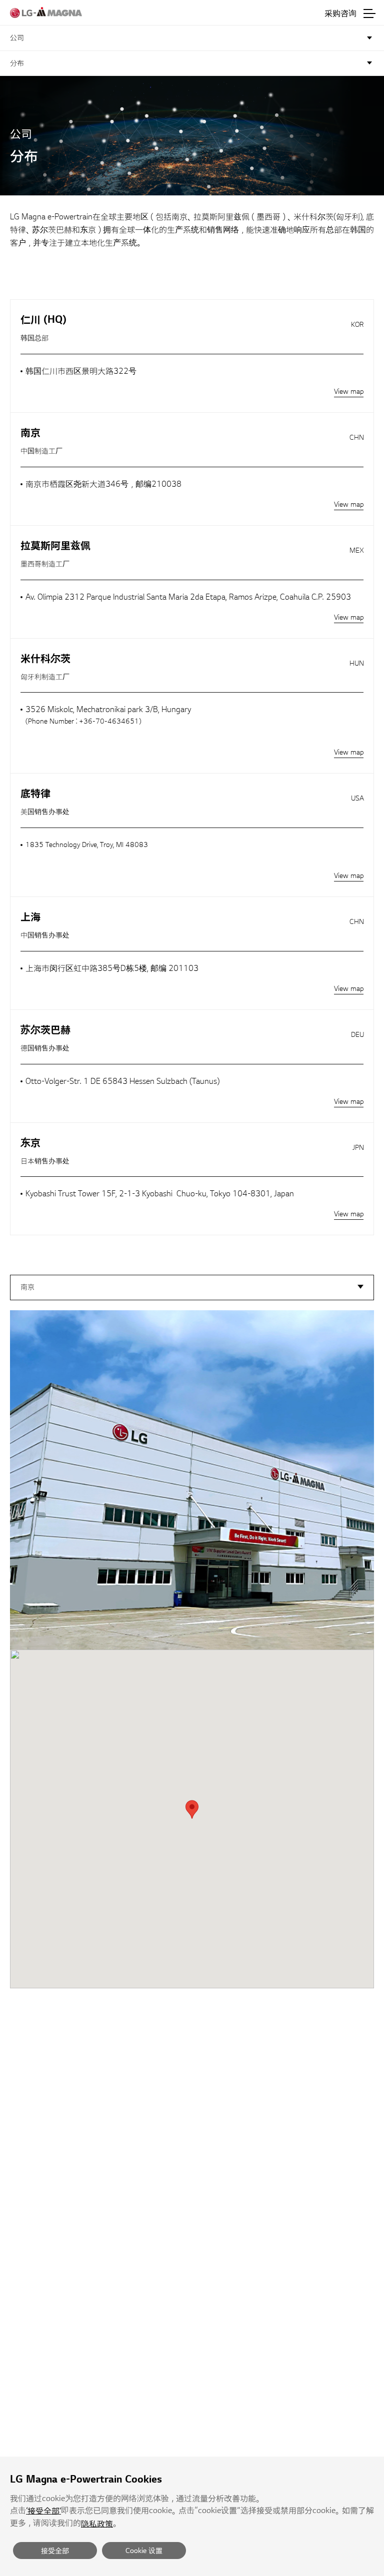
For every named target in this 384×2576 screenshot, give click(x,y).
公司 (17, 38)
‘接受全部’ (43, 2511)
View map (349, 392)
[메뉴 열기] (369, 13)
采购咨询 (340, 13)
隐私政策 (97, 2524)
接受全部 (55, 2551)
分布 (17, 63)
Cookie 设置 (144, 2551)
